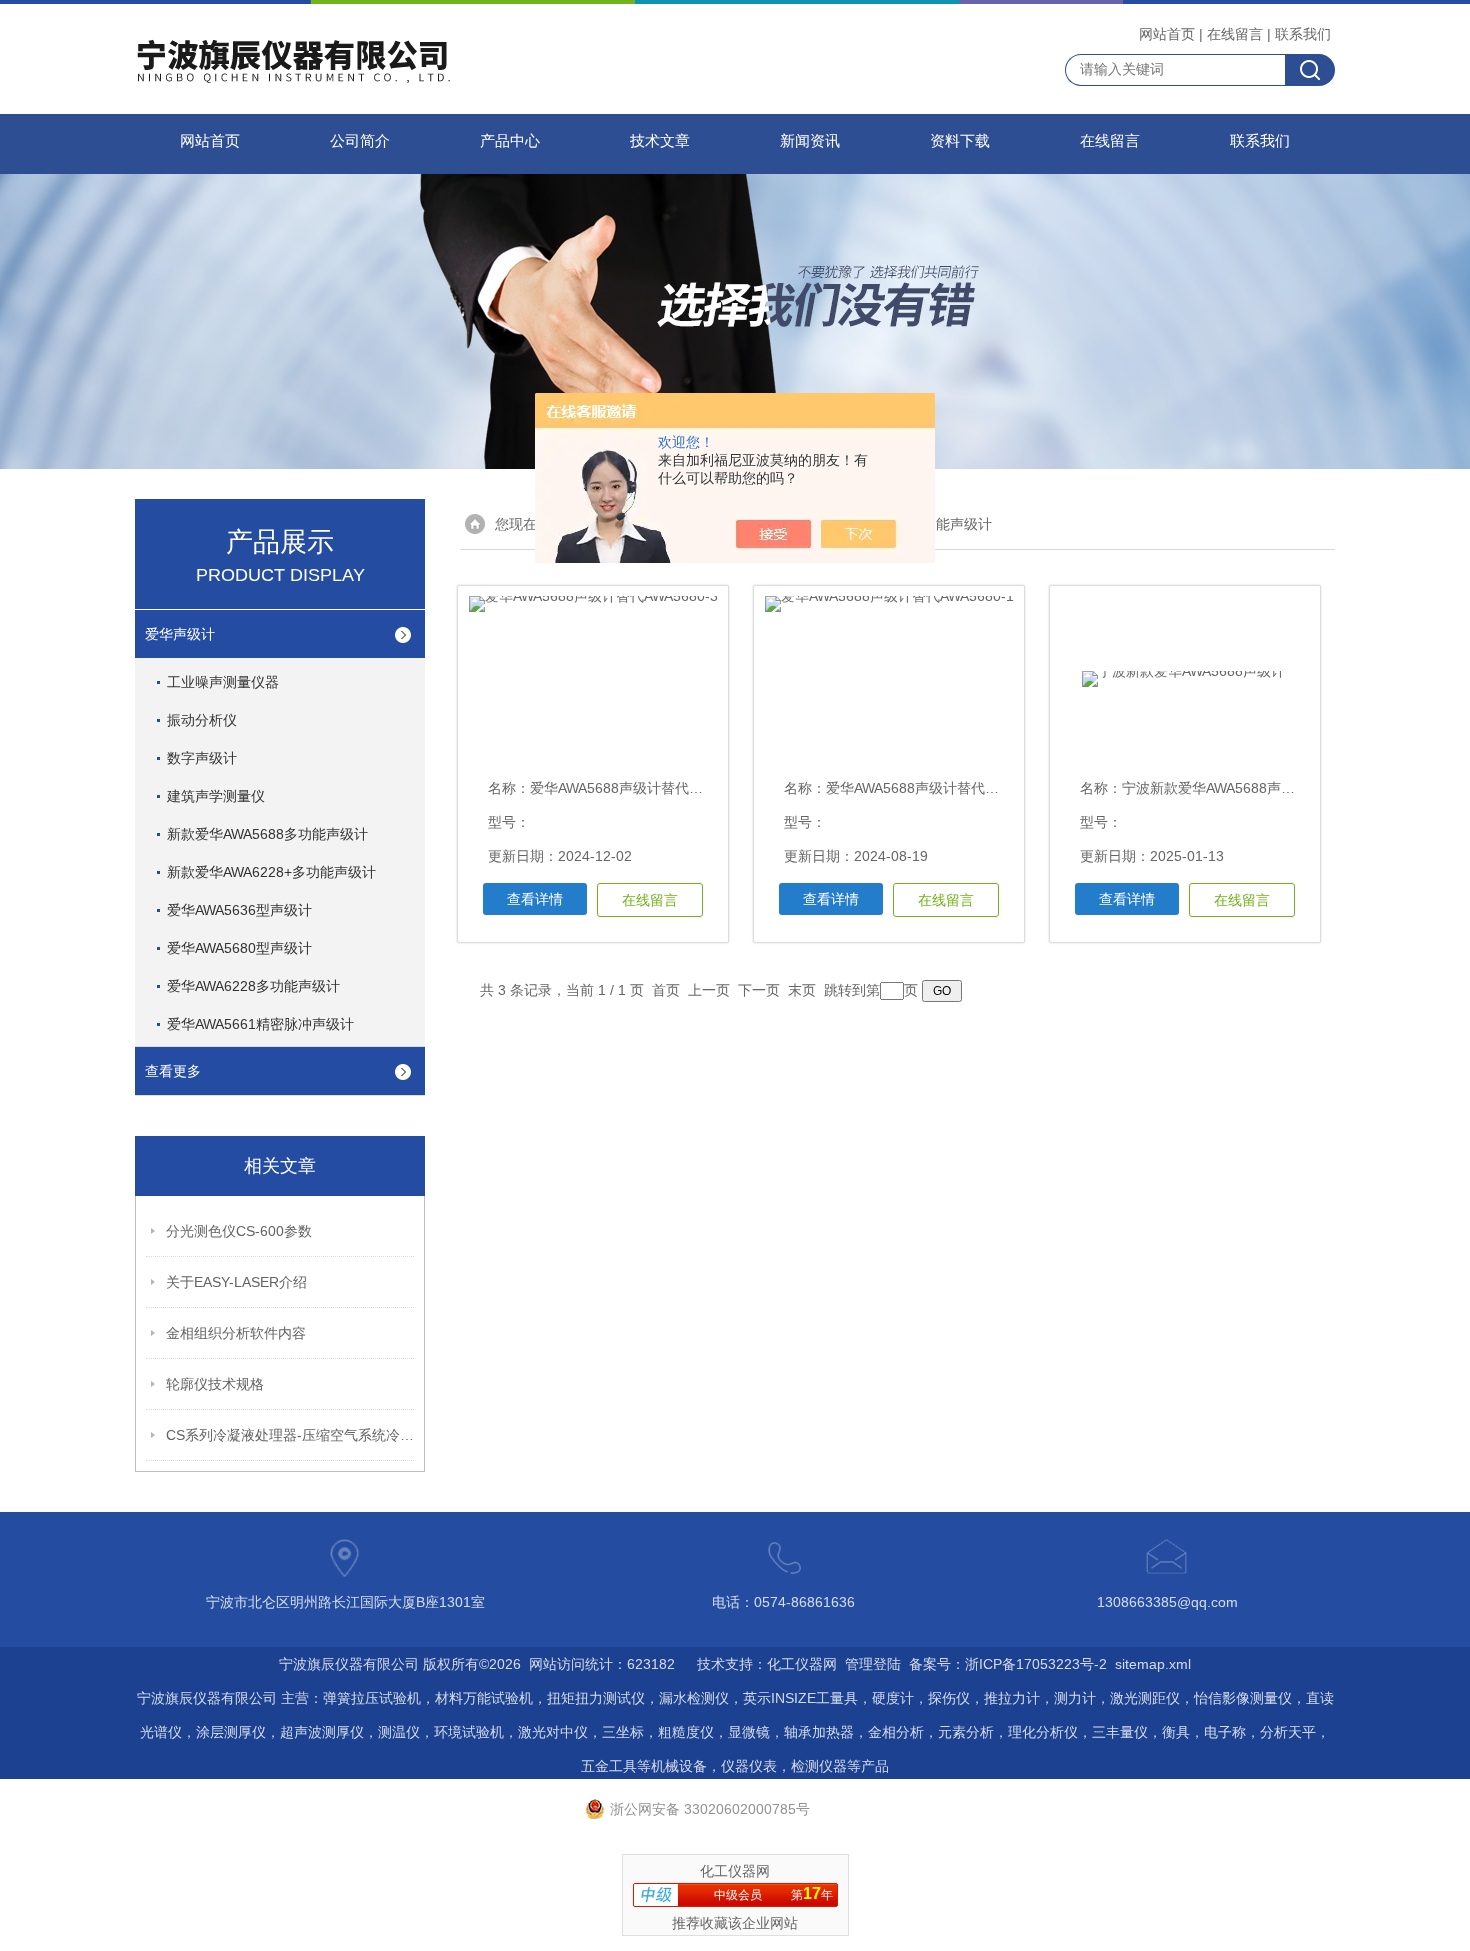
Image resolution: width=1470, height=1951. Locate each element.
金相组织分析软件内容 (236, 1333)
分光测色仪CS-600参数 (239, 1231)
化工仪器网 (802, 1664)
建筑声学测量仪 (216, 796)
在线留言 (1235, 34)
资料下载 (960, 141)
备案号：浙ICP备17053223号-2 (1008, 1664)
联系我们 (1303, 34)
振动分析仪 (202, 720)
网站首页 (1167, 34)
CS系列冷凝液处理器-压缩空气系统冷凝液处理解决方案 (291, 1435)
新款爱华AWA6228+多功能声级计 (271, 872)
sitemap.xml (1153, 1664)
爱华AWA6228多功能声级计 (253, 986)
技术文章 (660, 141)
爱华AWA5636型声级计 (239, 910)
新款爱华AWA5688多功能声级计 (267, 834)
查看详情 (535, 899)
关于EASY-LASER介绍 (236, 1282)
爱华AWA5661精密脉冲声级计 (260, 1024)
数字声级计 (202, 758)
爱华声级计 (180, 634)
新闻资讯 (810, 141)
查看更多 (173, 1071)
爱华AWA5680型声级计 (239, 948)
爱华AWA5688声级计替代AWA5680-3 (646, 788)
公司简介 (360, 141)
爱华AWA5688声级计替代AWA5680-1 (942, 788)
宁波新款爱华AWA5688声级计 (1215, 788)
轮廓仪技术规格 (215, 1384)
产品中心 (510, 141)
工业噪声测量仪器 (223, 682)
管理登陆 (873, 1664)
